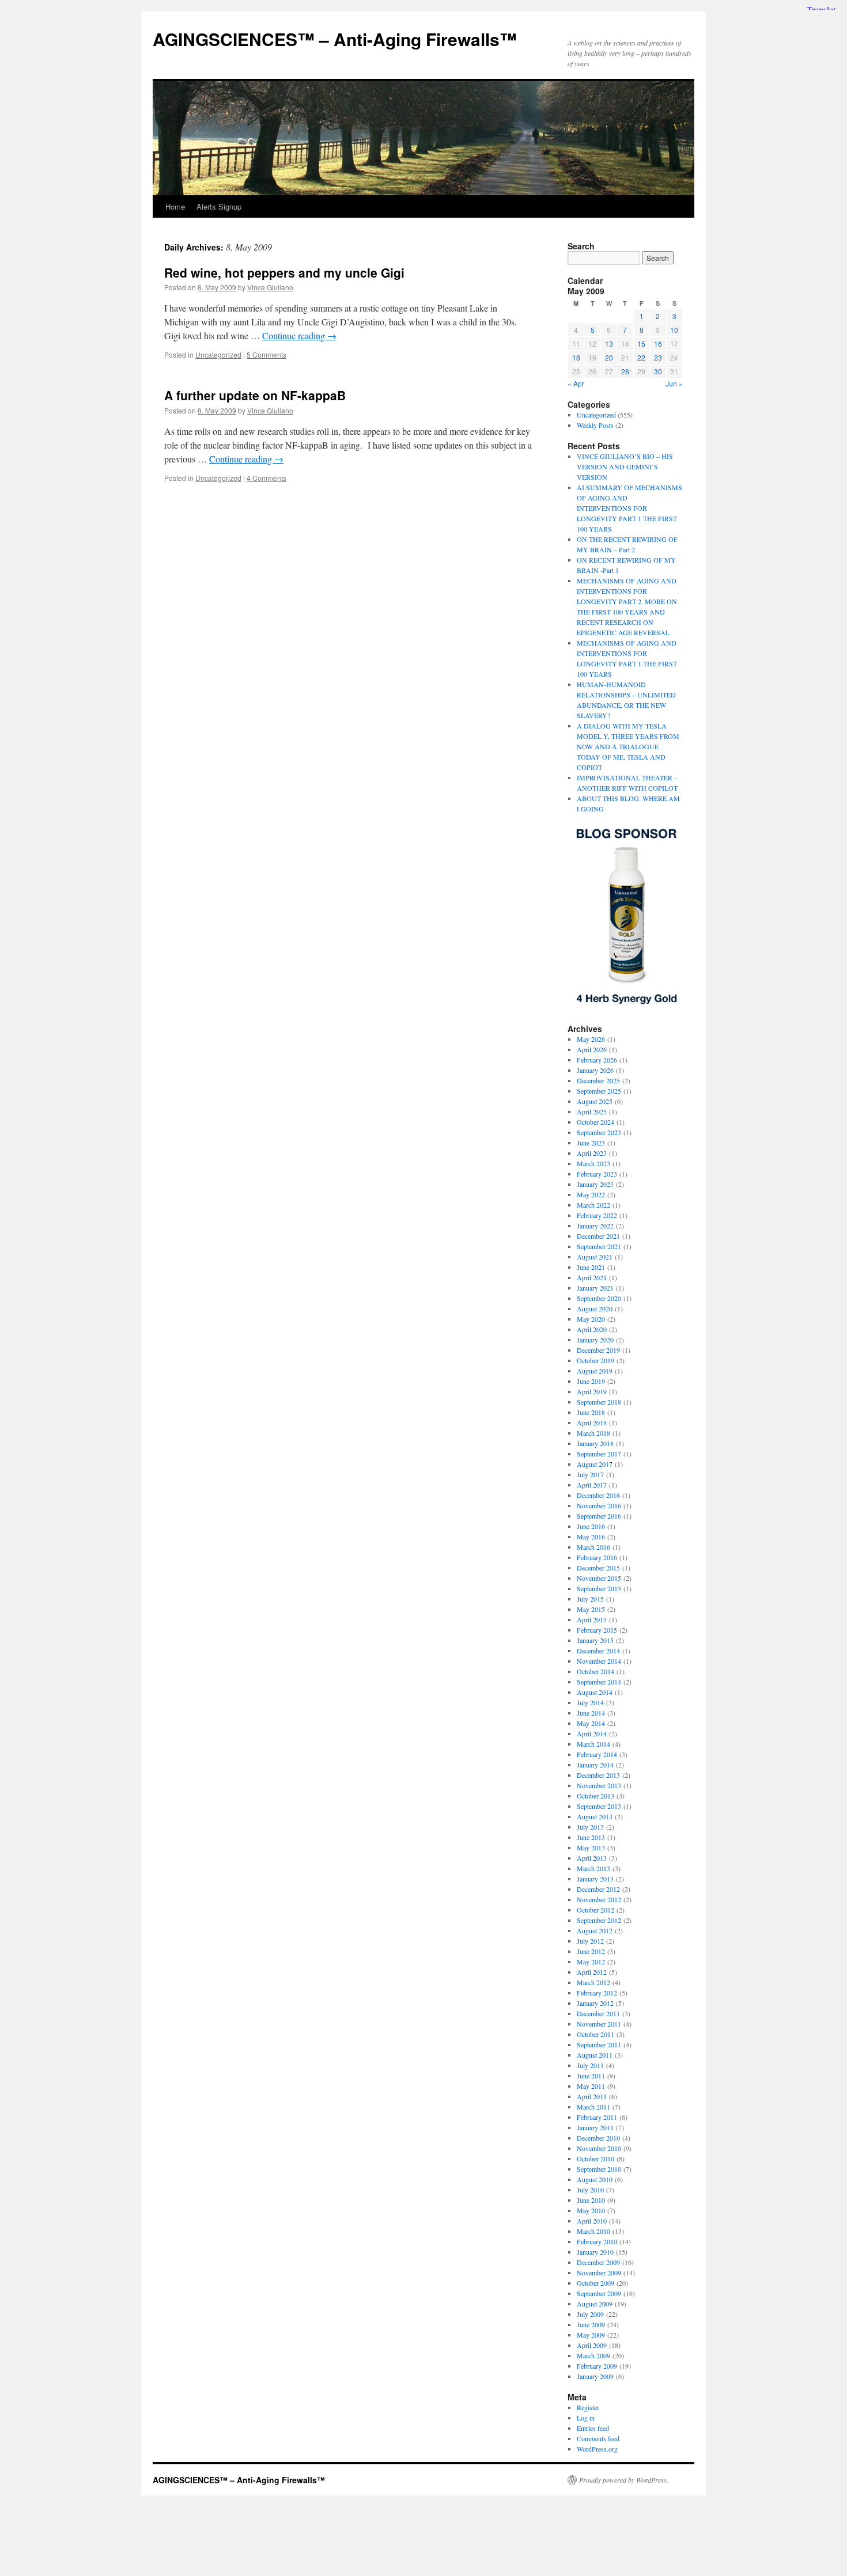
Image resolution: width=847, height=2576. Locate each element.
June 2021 (591, 1267)
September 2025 (599, 1091)
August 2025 (595, 1101)
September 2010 (599, 2169)
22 (641, 357)
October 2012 (595, 1910)
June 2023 (591, 1143)
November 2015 (599, 1578)
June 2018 (591, 1412)
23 (658, 357)
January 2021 (595, 1288)
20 (609, 357)
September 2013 (599, 1806)
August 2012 (595, 1930)
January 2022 (595, 1226)
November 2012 (599, 1899)
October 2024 (595, 1122)
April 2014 (592, 1733)
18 (576, 357)
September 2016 (599, 1516)
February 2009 (597, 2366)
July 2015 (590, 1599)
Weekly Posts (595, 425)
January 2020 (595, 1340)
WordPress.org (597, 2449)
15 (641, 344)
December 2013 (598, 1775)
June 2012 (591, 1951)
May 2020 (591, 1319)
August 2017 (595, 1464)
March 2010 (593, 2231)
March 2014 (593, 1744)
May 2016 (591, 1537)
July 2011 (590, 2065)
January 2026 (595, 1070)
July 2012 (590, 1941)
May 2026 (591, 1039)
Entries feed (593, 2428)
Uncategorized (218, 354)
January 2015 (595, 1640)
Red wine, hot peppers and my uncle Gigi (284, 272)
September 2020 (599, 1298)
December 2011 (598, 2013)
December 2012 (598, 1889)
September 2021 (599, 1246)
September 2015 (599, 1588)
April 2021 (592, 1277)
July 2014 (590, 1702)
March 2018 (593, 1433)
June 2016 (591, 1526)
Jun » (674, 383)
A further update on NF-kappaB (255, 395)
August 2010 (595, 2179)
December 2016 (598, 1495)
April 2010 (592, 2221)
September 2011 (599, 2044)
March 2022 (593, 1205)
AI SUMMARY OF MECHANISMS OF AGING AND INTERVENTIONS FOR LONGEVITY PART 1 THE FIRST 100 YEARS (629, 508)
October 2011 (595, 2034)
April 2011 (592, 2096)
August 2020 (595, 1308)
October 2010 (595, 2158)
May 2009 (591, 2335)
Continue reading (299, 335)
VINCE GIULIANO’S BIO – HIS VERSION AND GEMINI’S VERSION (625, 466)
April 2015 (592, 1619)
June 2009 (591, 2324)
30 (658, 371)
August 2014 (595, 1692)
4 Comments (266, 478)
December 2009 (598, 2262)
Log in (586, 2418)
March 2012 (593, 1982)
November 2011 (599, 2024)
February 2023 (597, 1174)
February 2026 (597, 1060)
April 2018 (592, 1422)
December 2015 (598, 1568)
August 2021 (595, 1257)
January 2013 (595, 1879)
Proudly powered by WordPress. (624, 2480)
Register (588, 2407)
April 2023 (592, 1153)
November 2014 (599, 1661)
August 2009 (595, 2304)
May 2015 (591, 1609)
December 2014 (598, 1651)
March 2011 (593, 2107)
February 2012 (597, 1993)
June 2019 (591, 1381)
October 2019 (595, 1360)
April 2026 (592, 1049)
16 (658, 344)
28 (625, 371)
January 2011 (595, 2127)
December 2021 (598, 1236)
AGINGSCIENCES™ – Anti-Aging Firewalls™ (335, 39)
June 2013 (591, 1837)
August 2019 (595, 1371)
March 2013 (593, 1868)
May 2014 (591, 1723)
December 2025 (598, 1080)
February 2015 (597, 1630)
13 (609, 344)
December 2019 (598, 1350)
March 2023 (593, 1163)
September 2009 (599, 2293)
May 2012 (591, 1962)
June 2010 (591, 2200)
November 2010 (599, 2148)
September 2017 (599, 1454)
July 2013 (590, 1827)
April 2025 (592, 1111)
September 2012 (599, 1920)
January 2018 (595, 1443)
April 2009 (592, 2345)
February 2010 (597, 2241)
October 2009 (595, 2283)
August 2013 (595, 1816)
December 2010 (598, 2138)
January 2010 (595, 2252)
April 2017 (592, 1485)
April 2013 (592, 1858)
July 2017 (590, 1474)
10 (674, 330)
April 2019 (592, 1391)
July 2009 (590, 2314)
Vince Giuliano (270, 287)
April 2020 (592, 1329)
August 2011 (595, 2055)
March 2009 (593, 2355)
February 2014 (597, 1754)
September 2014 (599, 1682)
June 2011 (591, 2076)
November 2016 (599, 1505)
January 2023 (595, 1184)
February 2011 (597, 2117)
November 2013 (599, 1785)
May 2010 (591, 2210)
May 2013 (591, 1847)
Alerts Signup (219, 206)
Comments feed (598, 2438)
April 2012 (592, 1972)
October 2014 (595, 1671)
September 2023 (599, 1132)
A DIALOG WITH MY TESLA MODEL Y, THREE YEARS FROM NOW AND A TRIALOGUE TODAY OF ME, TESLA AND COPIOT (628, 746)
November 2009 (599, 2273)
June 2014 (591, 1713)
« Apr (576, 383)
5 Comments (266, 354)
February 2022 (597, 1215)
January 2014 (595, 1765)
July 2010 (590, 2190)
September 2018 (599, 1402)
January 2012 (595, 2003)
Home (175, 206)
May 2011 (591, 2086)
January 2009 (595, 2376)
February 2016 (597, 1557)
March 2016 (593, 1547)
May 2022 (591, 1194)
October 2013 (595, 1796)
